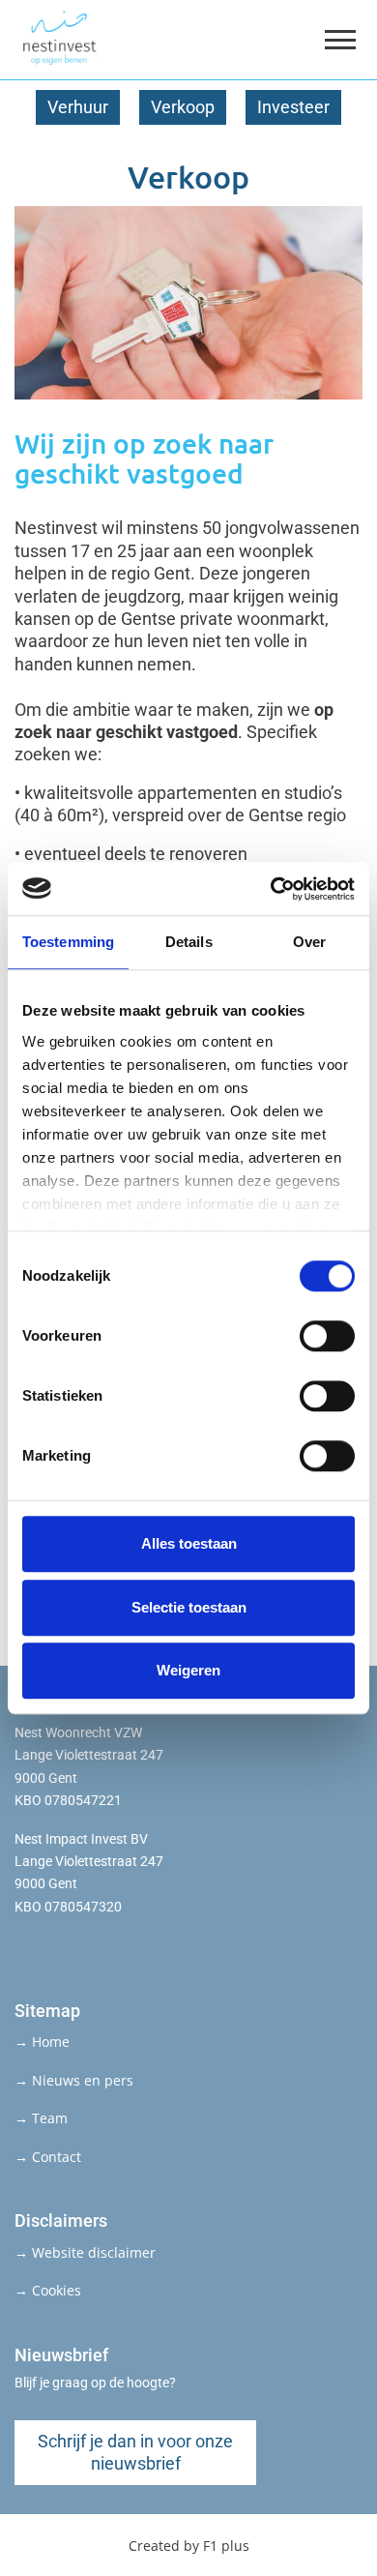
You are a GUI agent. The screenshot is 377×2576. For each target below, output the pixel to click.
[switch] (327, 1336)
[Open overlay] (340, 40)
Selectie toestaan (189, 1607)
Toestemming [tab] (68, 942)
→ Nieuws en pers (74, 2080)
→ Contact (48, 2157)
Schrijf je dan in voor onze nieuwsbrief (135, 2452)
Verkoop (183, 107)
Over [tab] (309, 942)
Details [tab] (189, 942)
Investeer (293, 107)
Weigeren (188, 1670)
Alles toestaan (189, 1543)
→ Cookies (48, 2290)
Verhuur (78, 107)
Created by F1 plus (189, 2546)
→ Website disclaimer (85, 2252)
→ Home (42, 2042)
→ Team (41, 2118)
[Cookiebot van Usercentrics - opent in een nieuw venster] (271, 889)
